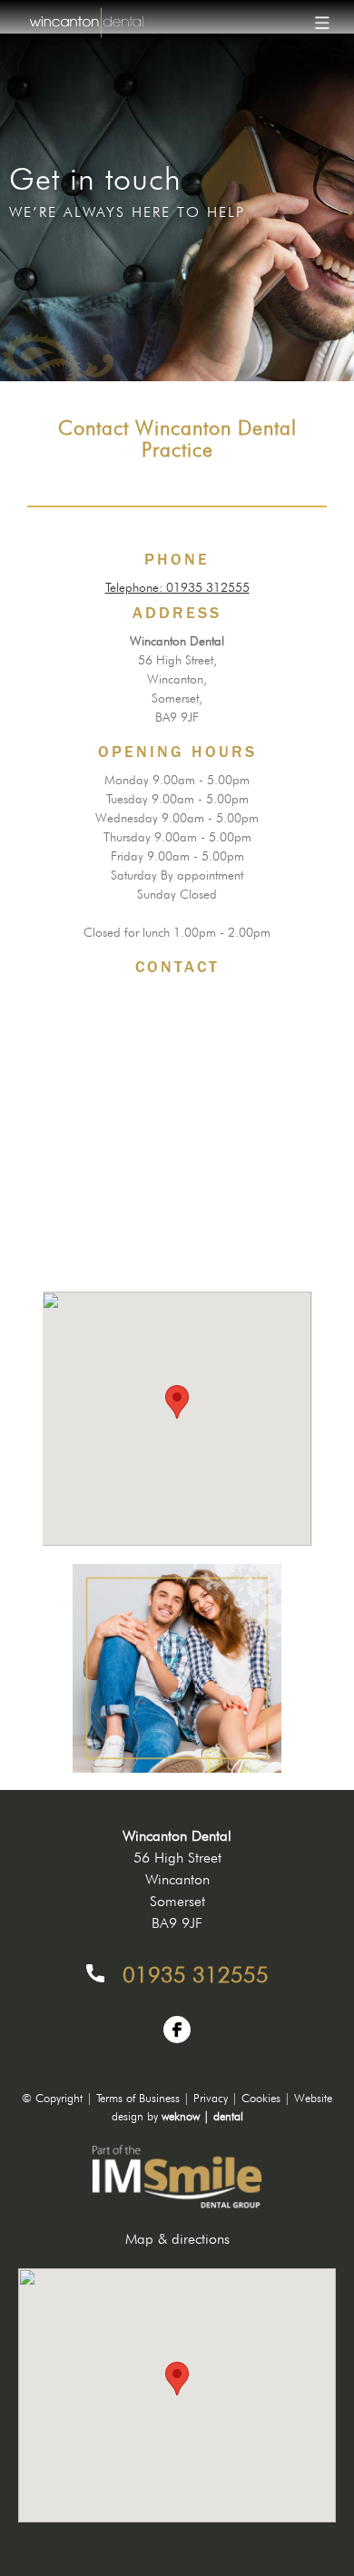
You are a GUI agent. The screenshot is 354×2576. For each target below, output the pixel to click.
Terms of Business (138, 2098)
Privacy (211, 2098)
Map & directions (177, 2239)
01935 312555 (196, 1975)
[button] (322, 23)
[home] (82, 23)
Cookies (261, 2098)
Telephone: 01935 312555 (177, 587)
